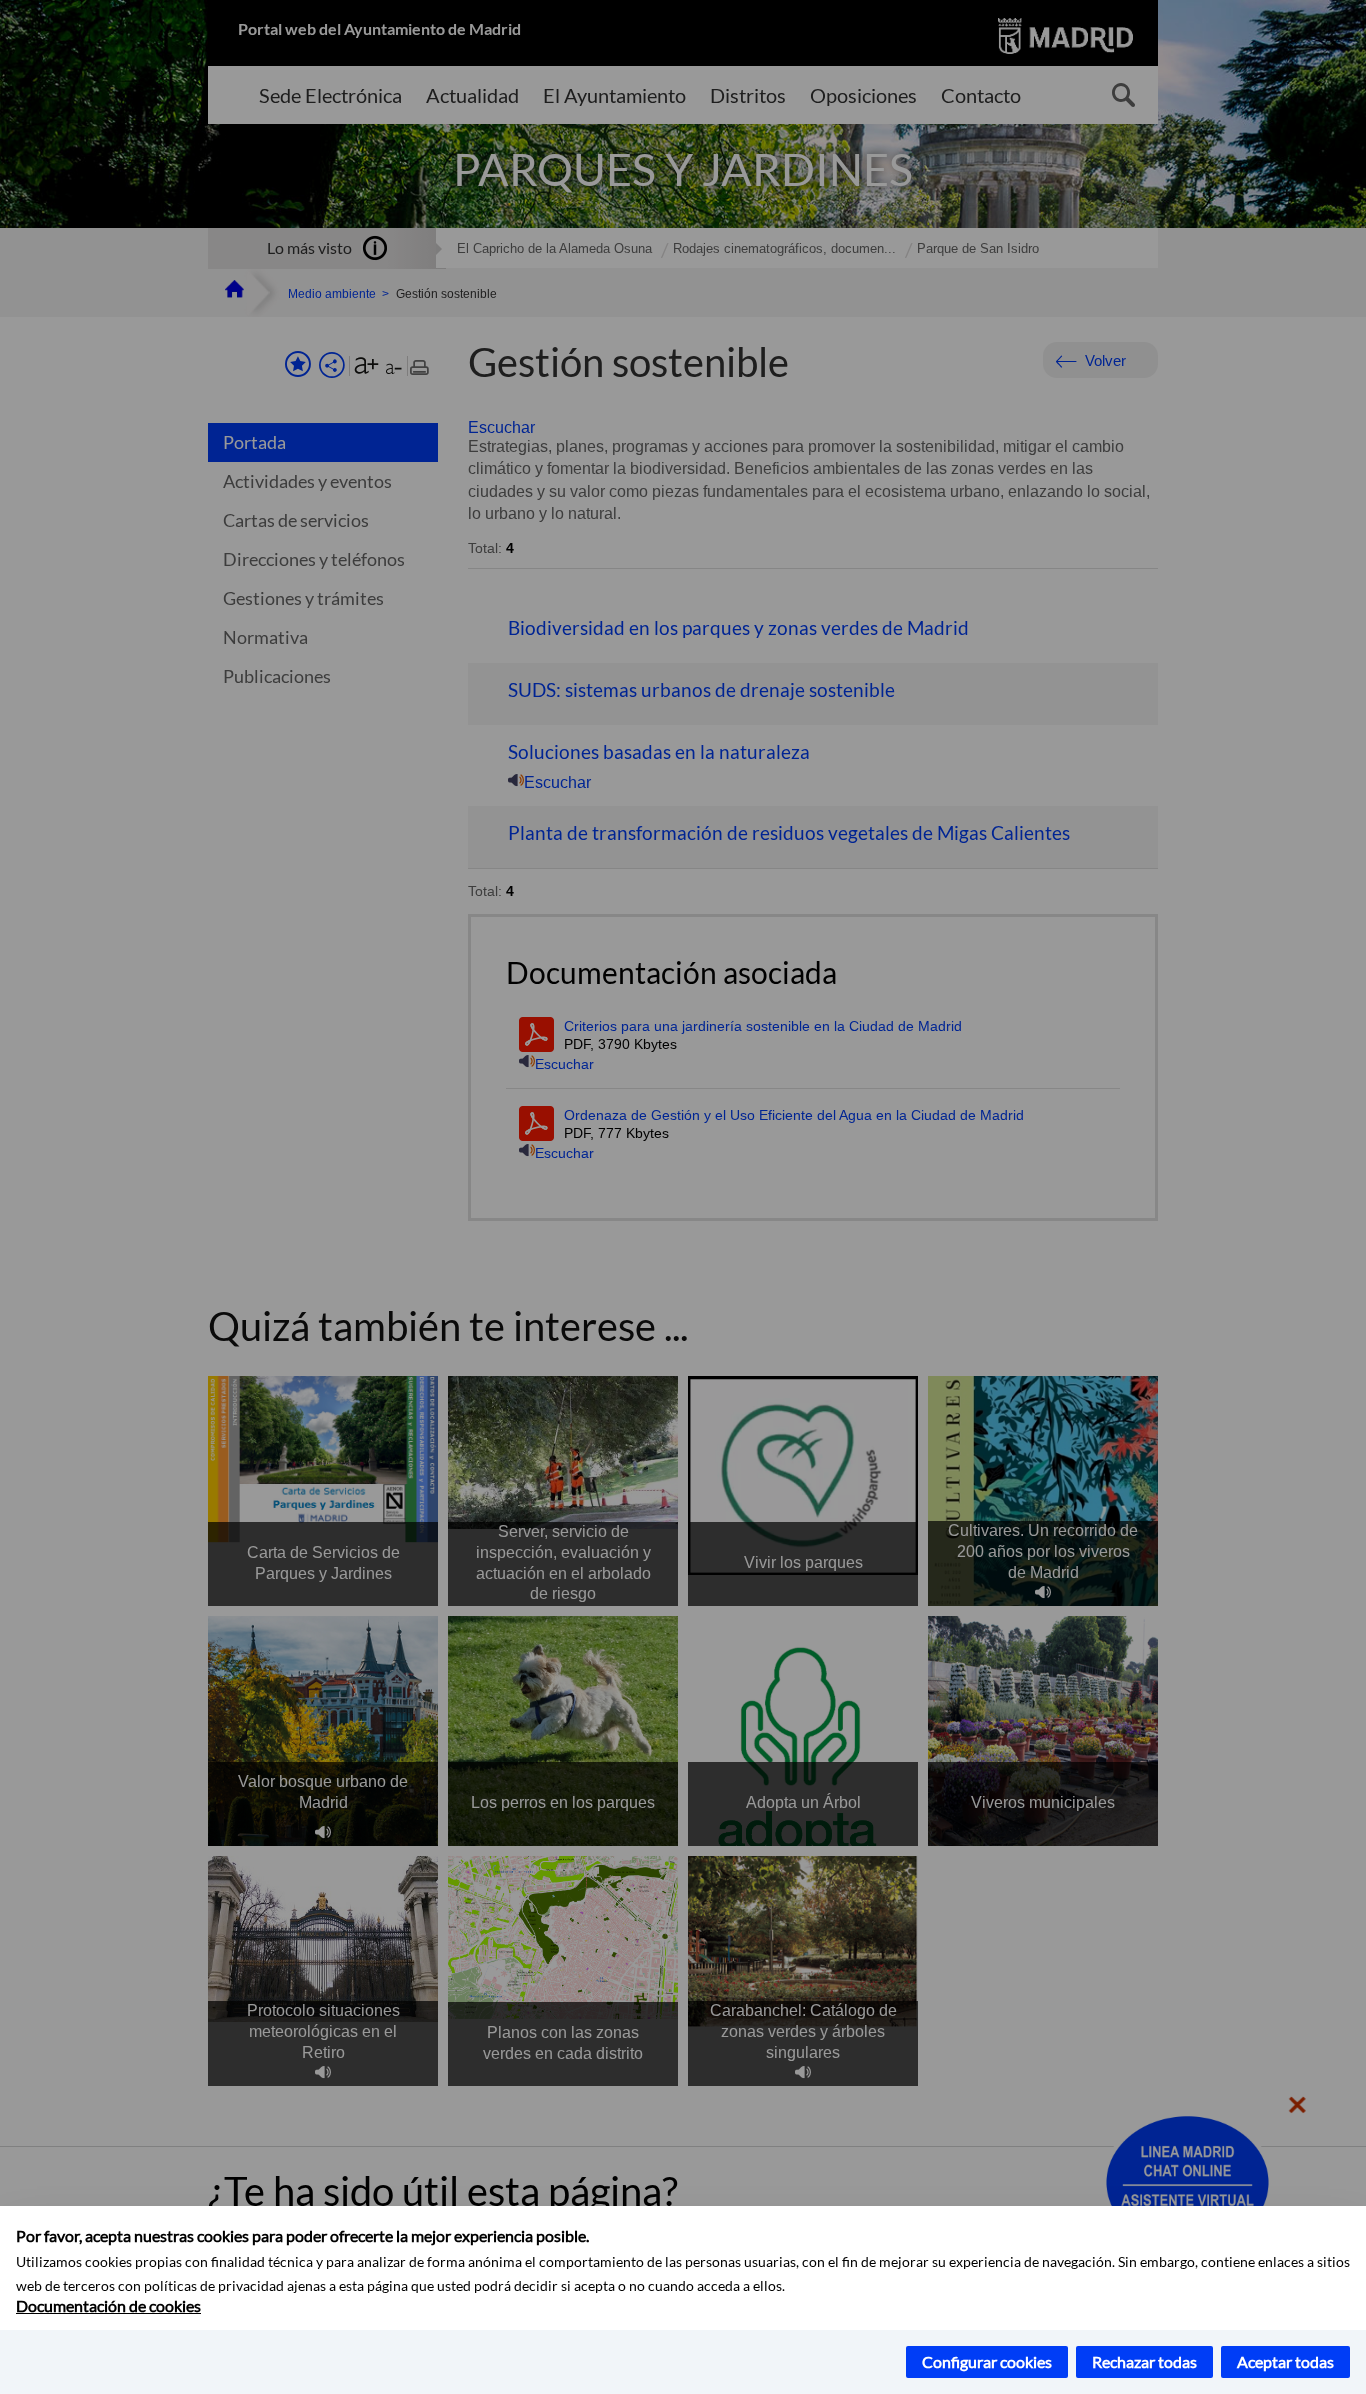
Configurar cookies (987, 2361)
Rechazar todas (1144, 2361)
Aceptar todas (1285, 2361)
